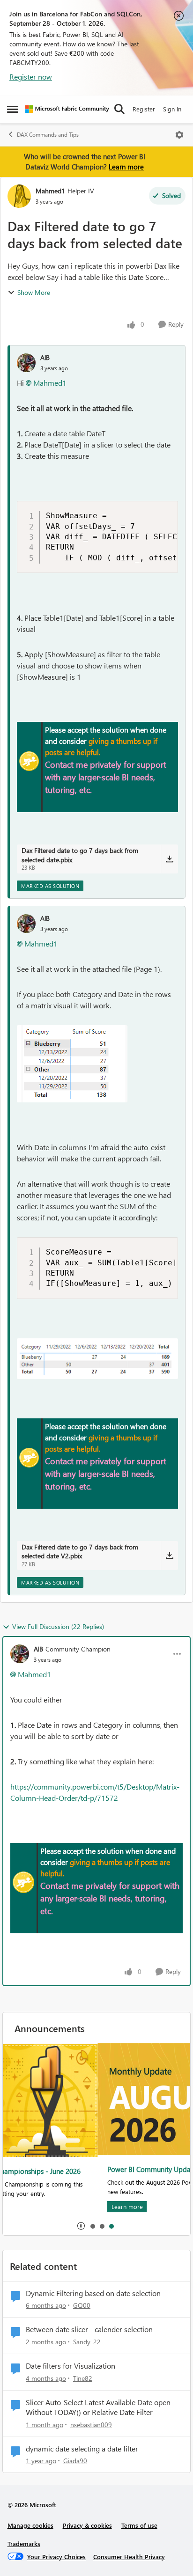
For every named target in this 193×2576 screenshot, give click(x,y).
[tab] (92, 2226)
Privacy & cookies (87, 2525)
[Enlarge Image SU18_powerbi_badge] (29, 761)
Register (144, 109)
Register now (31, 77)
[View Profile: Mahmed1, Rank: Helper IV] (19, 196)
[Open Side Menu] (13, 109)
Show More (34, 292)
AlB (45, 357)
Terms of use (139, 2525)
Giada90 (75, 2461)
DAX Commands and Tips (48, 135)
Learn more (126, 167)
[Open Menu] (179, 135)
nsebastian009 (91, 2425)
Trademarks (24, 2543)
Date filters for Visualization (71, 2366)
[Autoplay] (81, 2226)
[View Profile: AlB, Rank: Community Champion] (20, 1654)
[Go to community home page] (67, 109)
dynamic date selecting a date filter (82, 2449)
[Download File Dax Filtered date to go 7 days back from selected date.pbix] (169, 859)
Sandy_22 (87, 2342)
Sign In (172, 109)
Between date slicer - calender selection (89, 2329)
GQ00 (82, 2305)
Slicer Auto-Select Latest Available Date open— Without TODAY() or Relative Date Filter (102, 2407)
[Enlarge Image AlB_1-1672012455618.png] (72, 1064)
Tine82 (83, 2378)
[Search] (119, 109)
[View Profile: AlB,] (26, 363)
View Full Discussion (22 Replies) (58, 1626)
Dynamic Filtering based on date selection (93, 2293)
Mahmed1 (50, 191)
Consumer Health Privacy (129, 2557)
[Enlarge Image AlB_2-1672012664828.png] (97, 1359)
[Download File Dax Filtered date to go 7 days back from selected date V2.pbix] (169, 1556)
